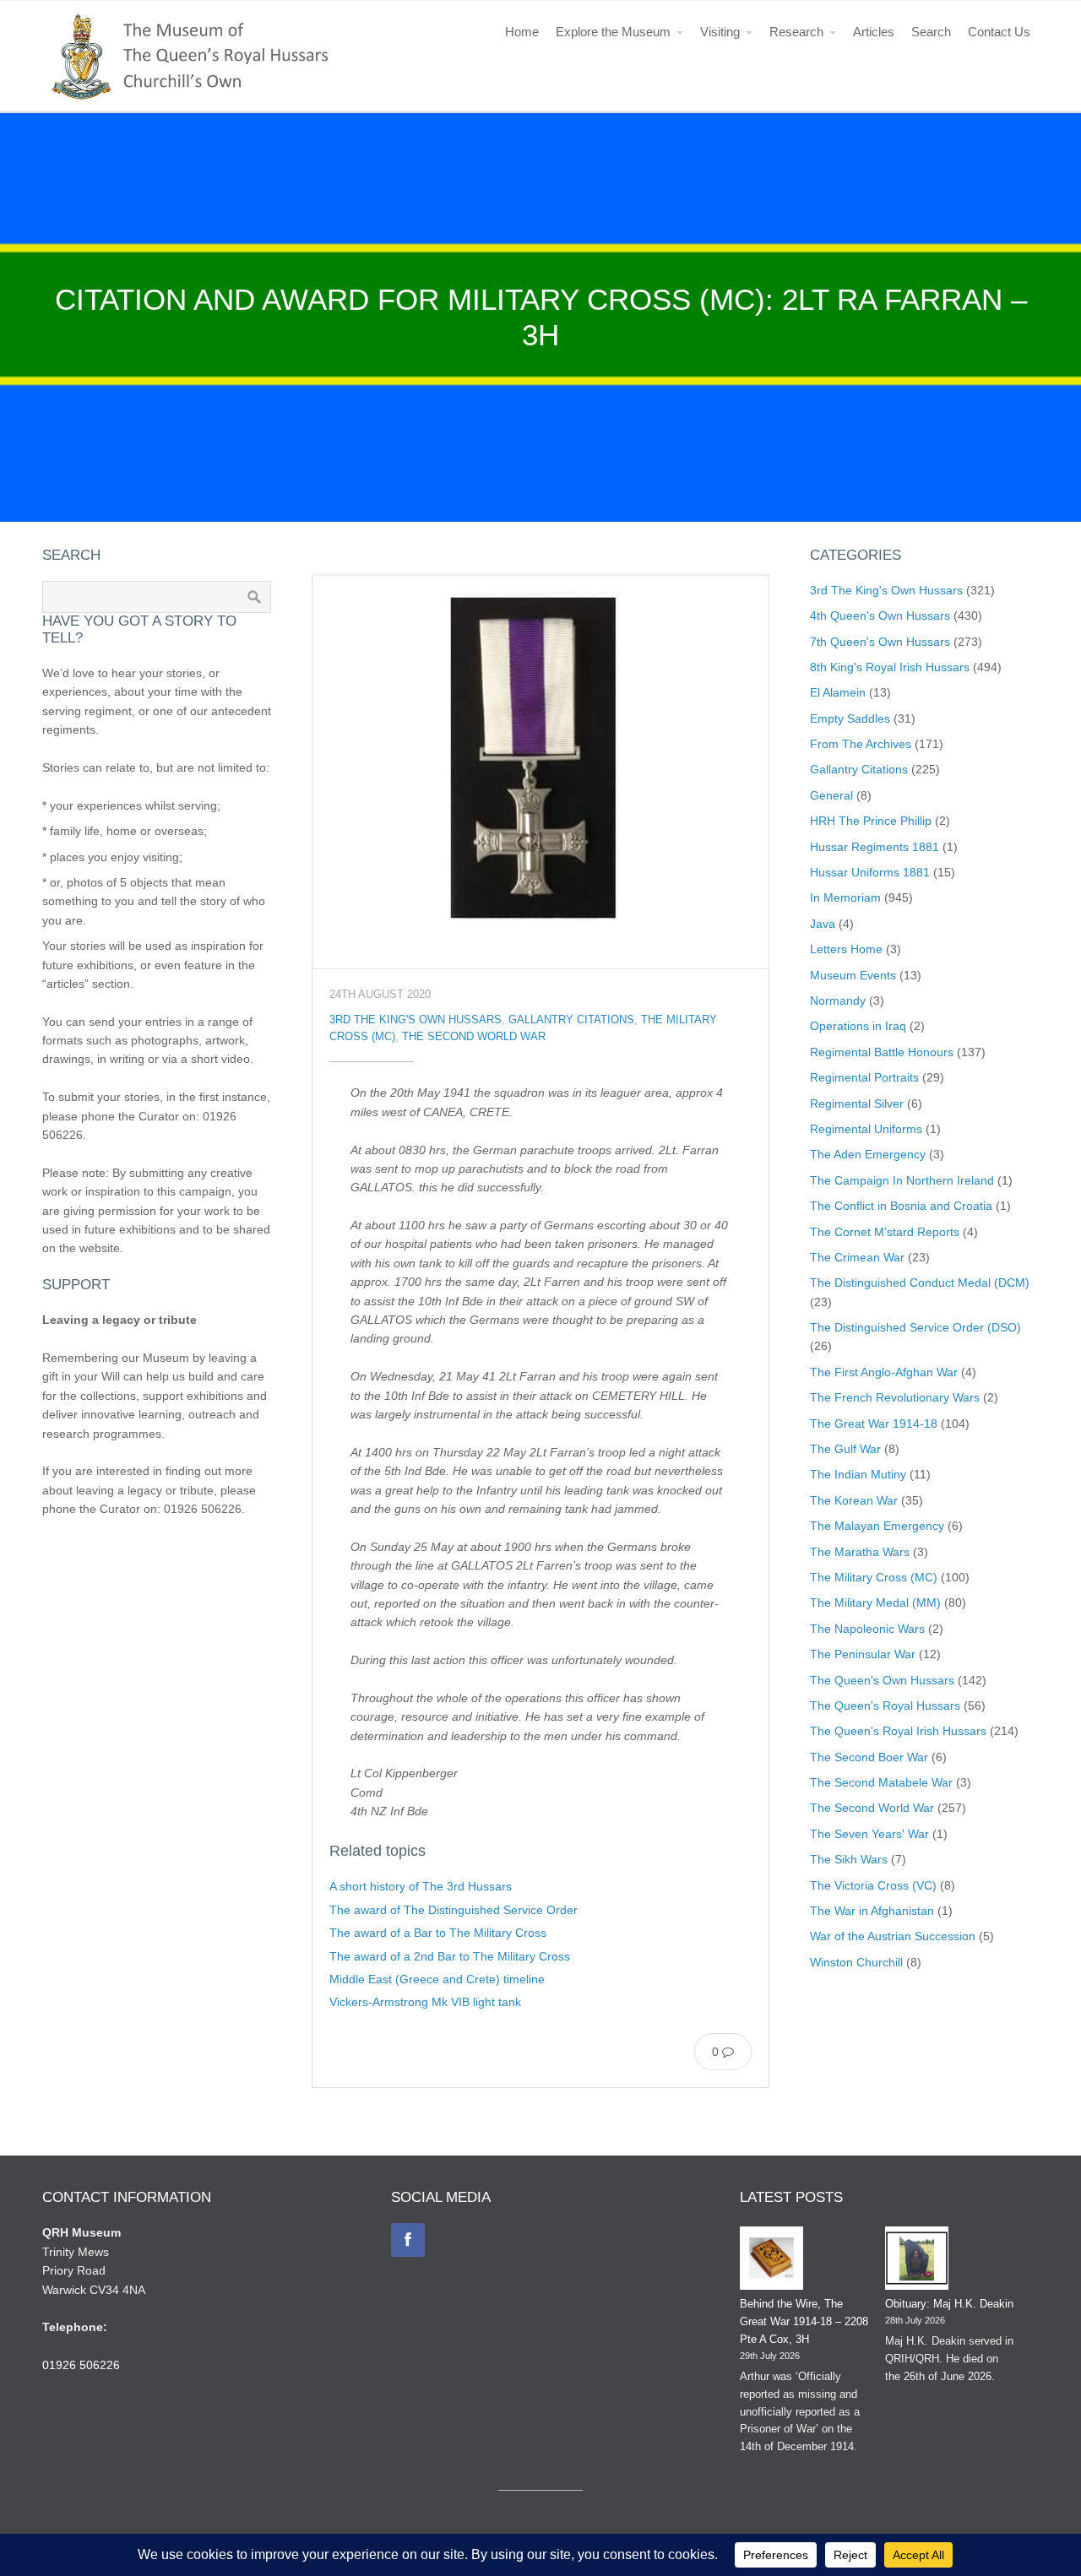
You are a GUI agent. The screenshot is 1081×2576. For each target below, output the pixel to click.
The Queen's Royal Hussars (885, 1706)
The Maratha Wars (860, 1552)
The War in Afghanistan (872, 1911)
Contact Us (999, 32)
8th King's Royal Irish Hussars (890, 667)
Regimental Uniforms (866, 1129)
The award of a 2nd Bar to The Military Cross (450, 1956)
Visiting (720, 32)
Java (823, 924)
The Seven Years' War (869, 1834)
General (831, 795)
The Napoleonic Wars (867, 1629)
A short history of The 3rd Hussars (421, 1886)
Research (796, 32)
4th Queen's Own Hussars (880, 616)
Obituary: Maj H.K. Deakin (949, 2304)
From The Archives (861, 744)
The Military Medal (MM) (875, 1603)
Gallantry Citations (571, 1020)
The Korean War (854, 1500)
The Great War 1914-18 (874, 1424)
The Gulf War (845, 1449)
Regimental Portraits (864, 1077)
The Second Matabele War (881, 1782)
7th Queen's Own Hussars (880, 642)
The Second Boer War (869, 1757)
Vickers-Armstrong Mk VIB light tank (425, 2002)
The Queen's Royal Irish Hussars (898, 1731)
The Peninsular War (863, 1654)
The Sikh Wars (849, 1859)
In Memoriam (845, 898)
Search (931, 32)
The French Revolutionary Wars (895, 1397)
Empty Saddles (850, 719)
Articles (874, 32)
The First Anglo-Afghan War (884, 1372)
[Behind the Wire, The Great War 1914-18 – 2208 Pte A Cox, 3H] (771, 2261)
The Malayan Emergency (877, 1526)
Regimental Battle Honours (882, 1052)
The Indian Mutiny (858, 1474)
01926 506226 (81, 2365)
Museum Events (853, 975)
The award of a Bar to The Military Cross (438, 1933)
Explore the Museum (613, 32)
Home (522, 32)
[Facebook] (408, 2240)
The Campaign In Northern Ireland (902, 1180)
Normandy (838, 1001)
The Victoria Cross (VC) (873, 1885)
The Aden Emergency (868, 1154)
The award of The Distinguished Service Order (454, 1910)
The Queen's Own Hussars (882, 1680)
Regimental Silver (857, 1104)
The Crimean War (857, 1257)
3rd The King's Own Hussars (416, 1020)
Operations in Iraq (858, 1026)
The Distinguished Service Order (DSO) (915, 1327)
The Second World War (474, 1037)
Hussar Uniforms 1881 (870, 872)
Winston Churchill (856, 1962)
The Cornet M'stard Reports (885, 1232)
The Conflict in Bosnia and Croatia (901, 1206)
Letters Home (846, 949)
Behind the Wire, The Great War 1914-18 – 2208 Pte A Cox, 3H (804, 2321)
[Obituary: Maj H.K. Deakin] (917, 2261)
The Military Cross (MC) (874, 1577)
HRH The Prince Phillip (871, 821)
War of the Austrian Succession (893, 1936)
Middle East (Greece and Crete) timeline (437, 1979)
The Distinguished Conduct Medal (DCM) (920, 1283)
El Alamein (838, 692)
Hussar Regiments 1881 (875, 847)
